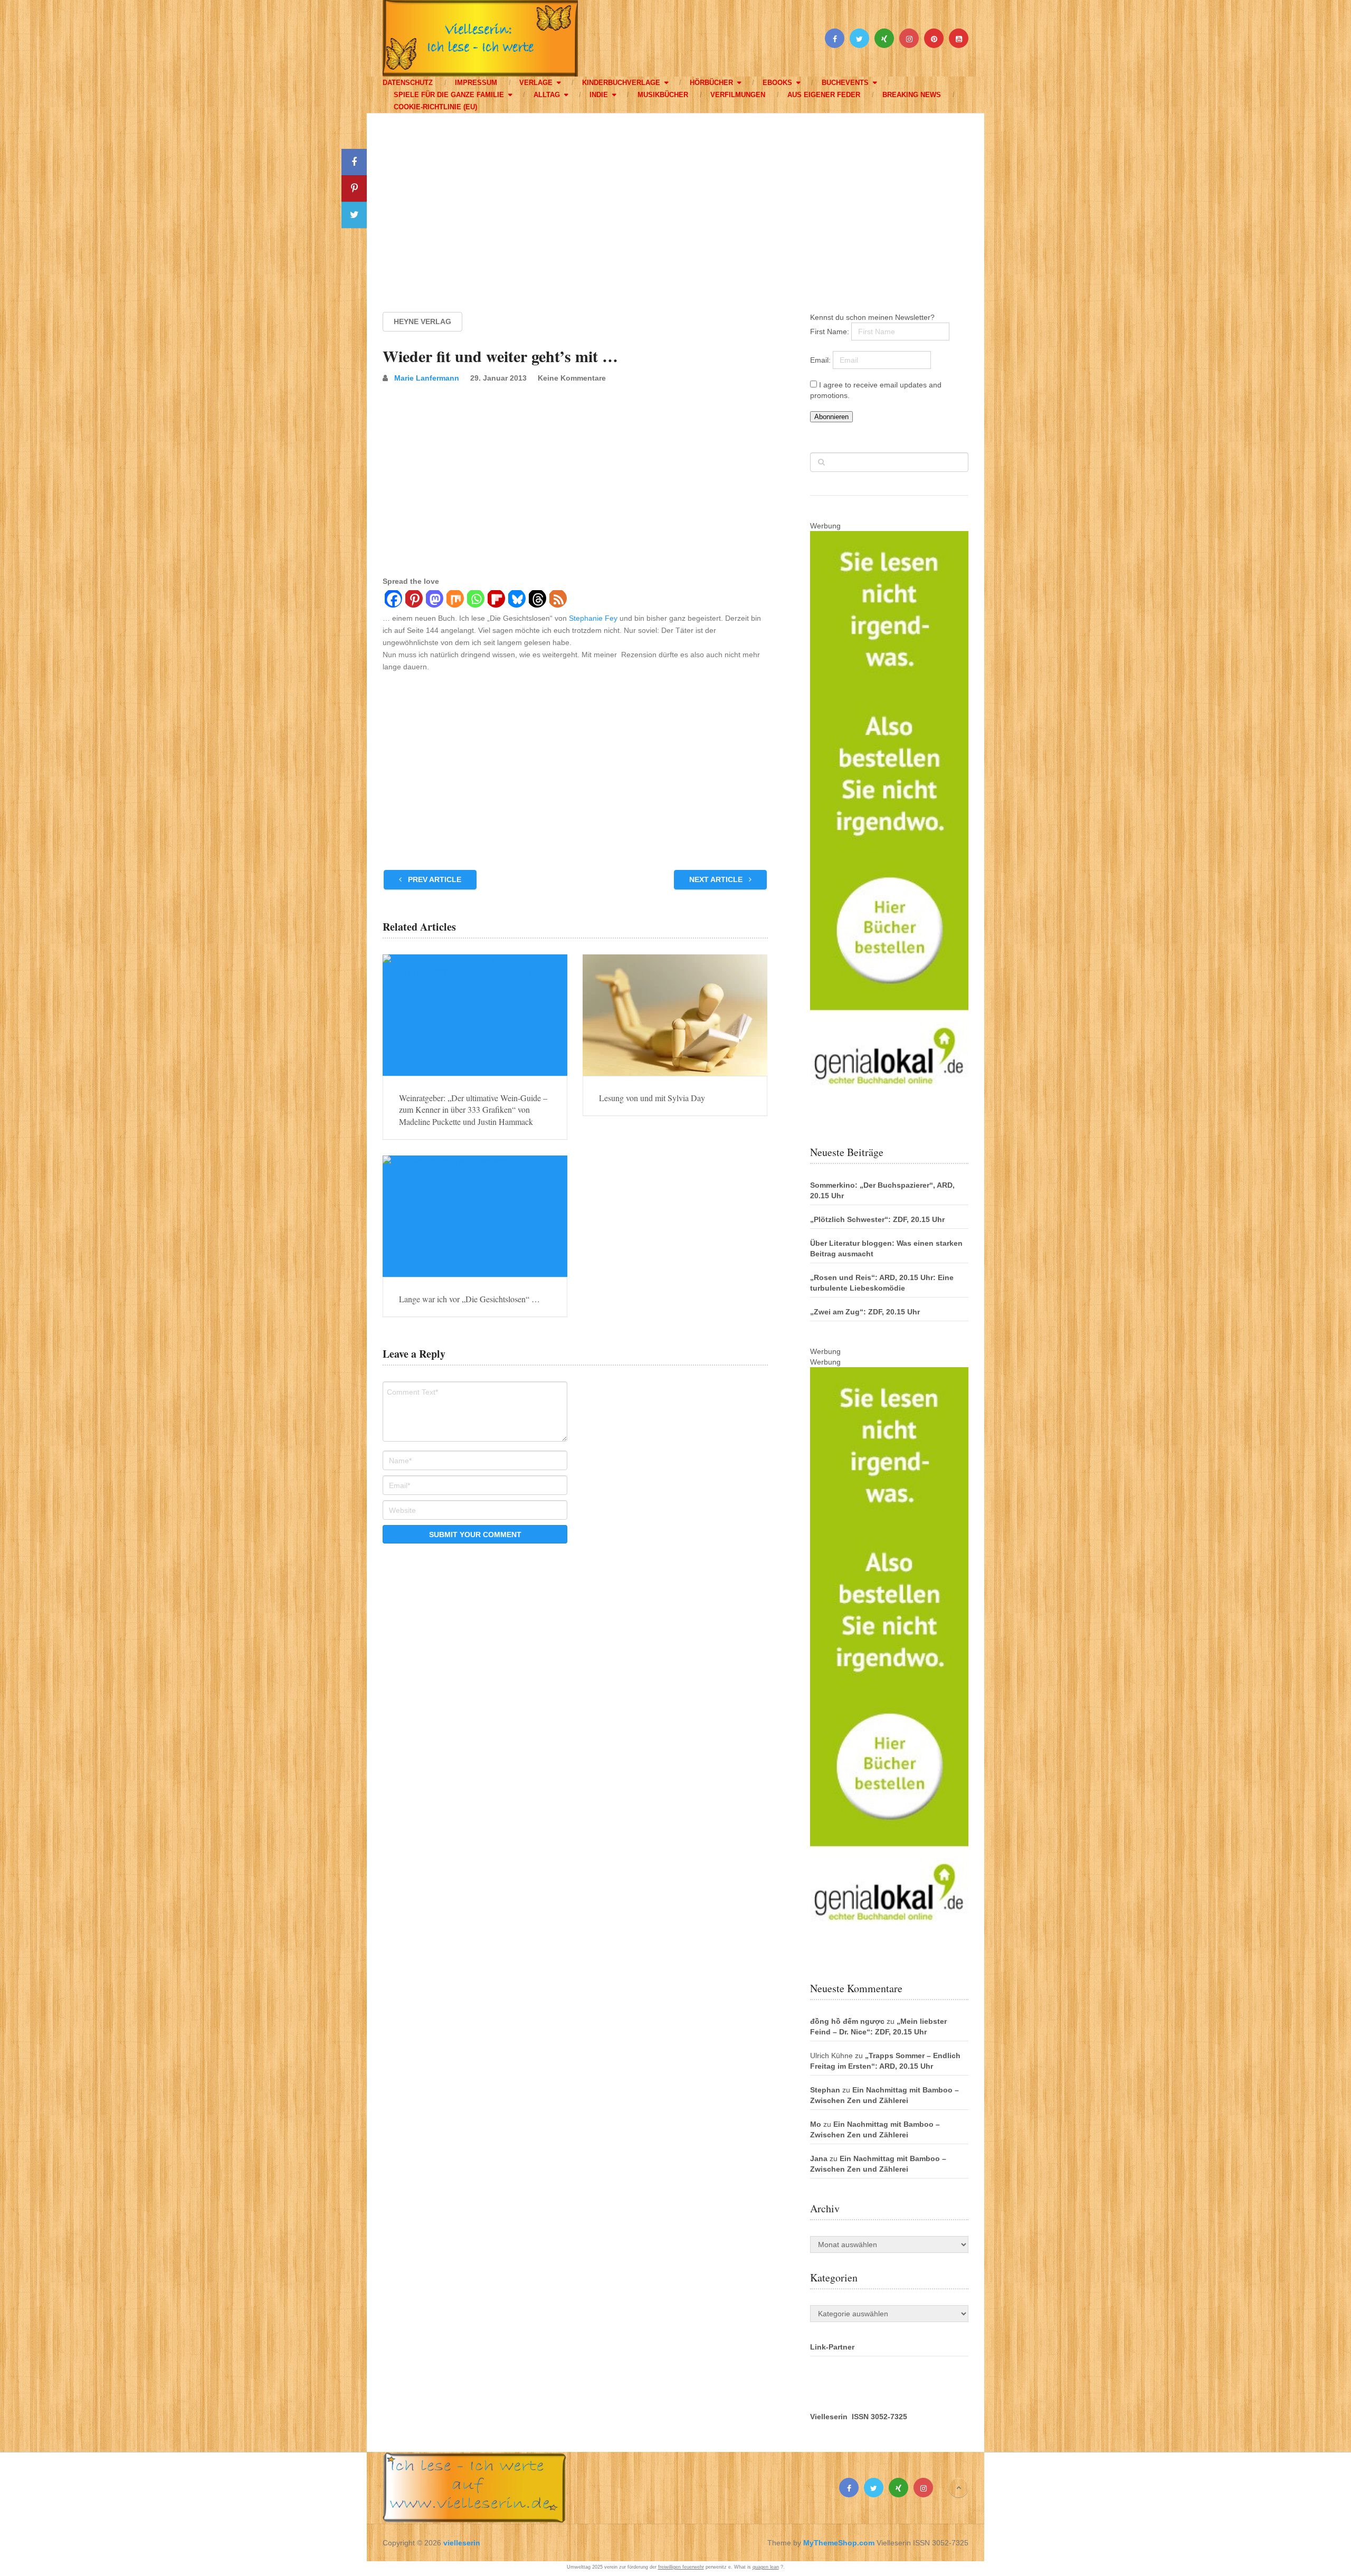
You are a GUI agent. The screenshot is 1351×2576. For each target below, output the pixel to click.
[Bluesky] (516, 600)
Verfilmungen (738, 95)
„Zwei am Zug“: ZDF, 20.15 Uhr (865, 1312)
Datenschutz (408, 83)
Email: (821, 360)
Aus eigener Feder (824, 95)
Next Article (717, 879)
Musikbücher (663, 95)
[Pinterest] (413, 600)
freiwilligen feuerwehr (681, 2567)
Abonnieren (831, 417)
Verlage (536, 83)
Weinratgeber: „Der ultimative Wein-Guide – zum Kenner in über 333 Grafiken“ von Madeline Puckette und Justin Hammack (473, 1110)
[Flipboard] (496, 600)
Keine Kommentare (572, 378)
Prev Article (434, 879)
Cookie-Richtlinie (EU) (435, 107)
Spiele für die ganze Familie (449, 95)
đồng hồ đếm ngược (847, 2021)
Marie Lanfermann (427, 378)
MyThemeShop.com (839, 2543)
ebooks (777, 83)
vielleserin (462, 2543)
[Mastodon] (434, 600)
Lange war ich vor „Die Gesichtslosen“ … (469, 1299)
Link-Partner (832, 2347)
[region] (675, 203)
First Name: (831, 332)
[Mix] (455, 600)
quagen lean (766, 2567)
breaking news (912, 95)
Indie (599, 95)
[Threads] (537, 600)
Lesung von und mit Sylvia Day (652, 1098)
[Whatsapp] (475, 600)
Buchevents (845, 83)
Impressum (476, 83)
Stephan (825, 2090)
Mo (816, 2124)
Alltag (547, 95)
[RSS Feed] (558, 600)
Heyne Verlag (422, 321)
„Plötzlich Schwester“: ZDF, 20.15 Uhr (877, 1219)
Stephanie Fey (593, 618)
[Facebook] (393, 600)
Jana (819, 2158)
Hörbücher (711, 83)
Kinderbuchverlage (621, 83)
